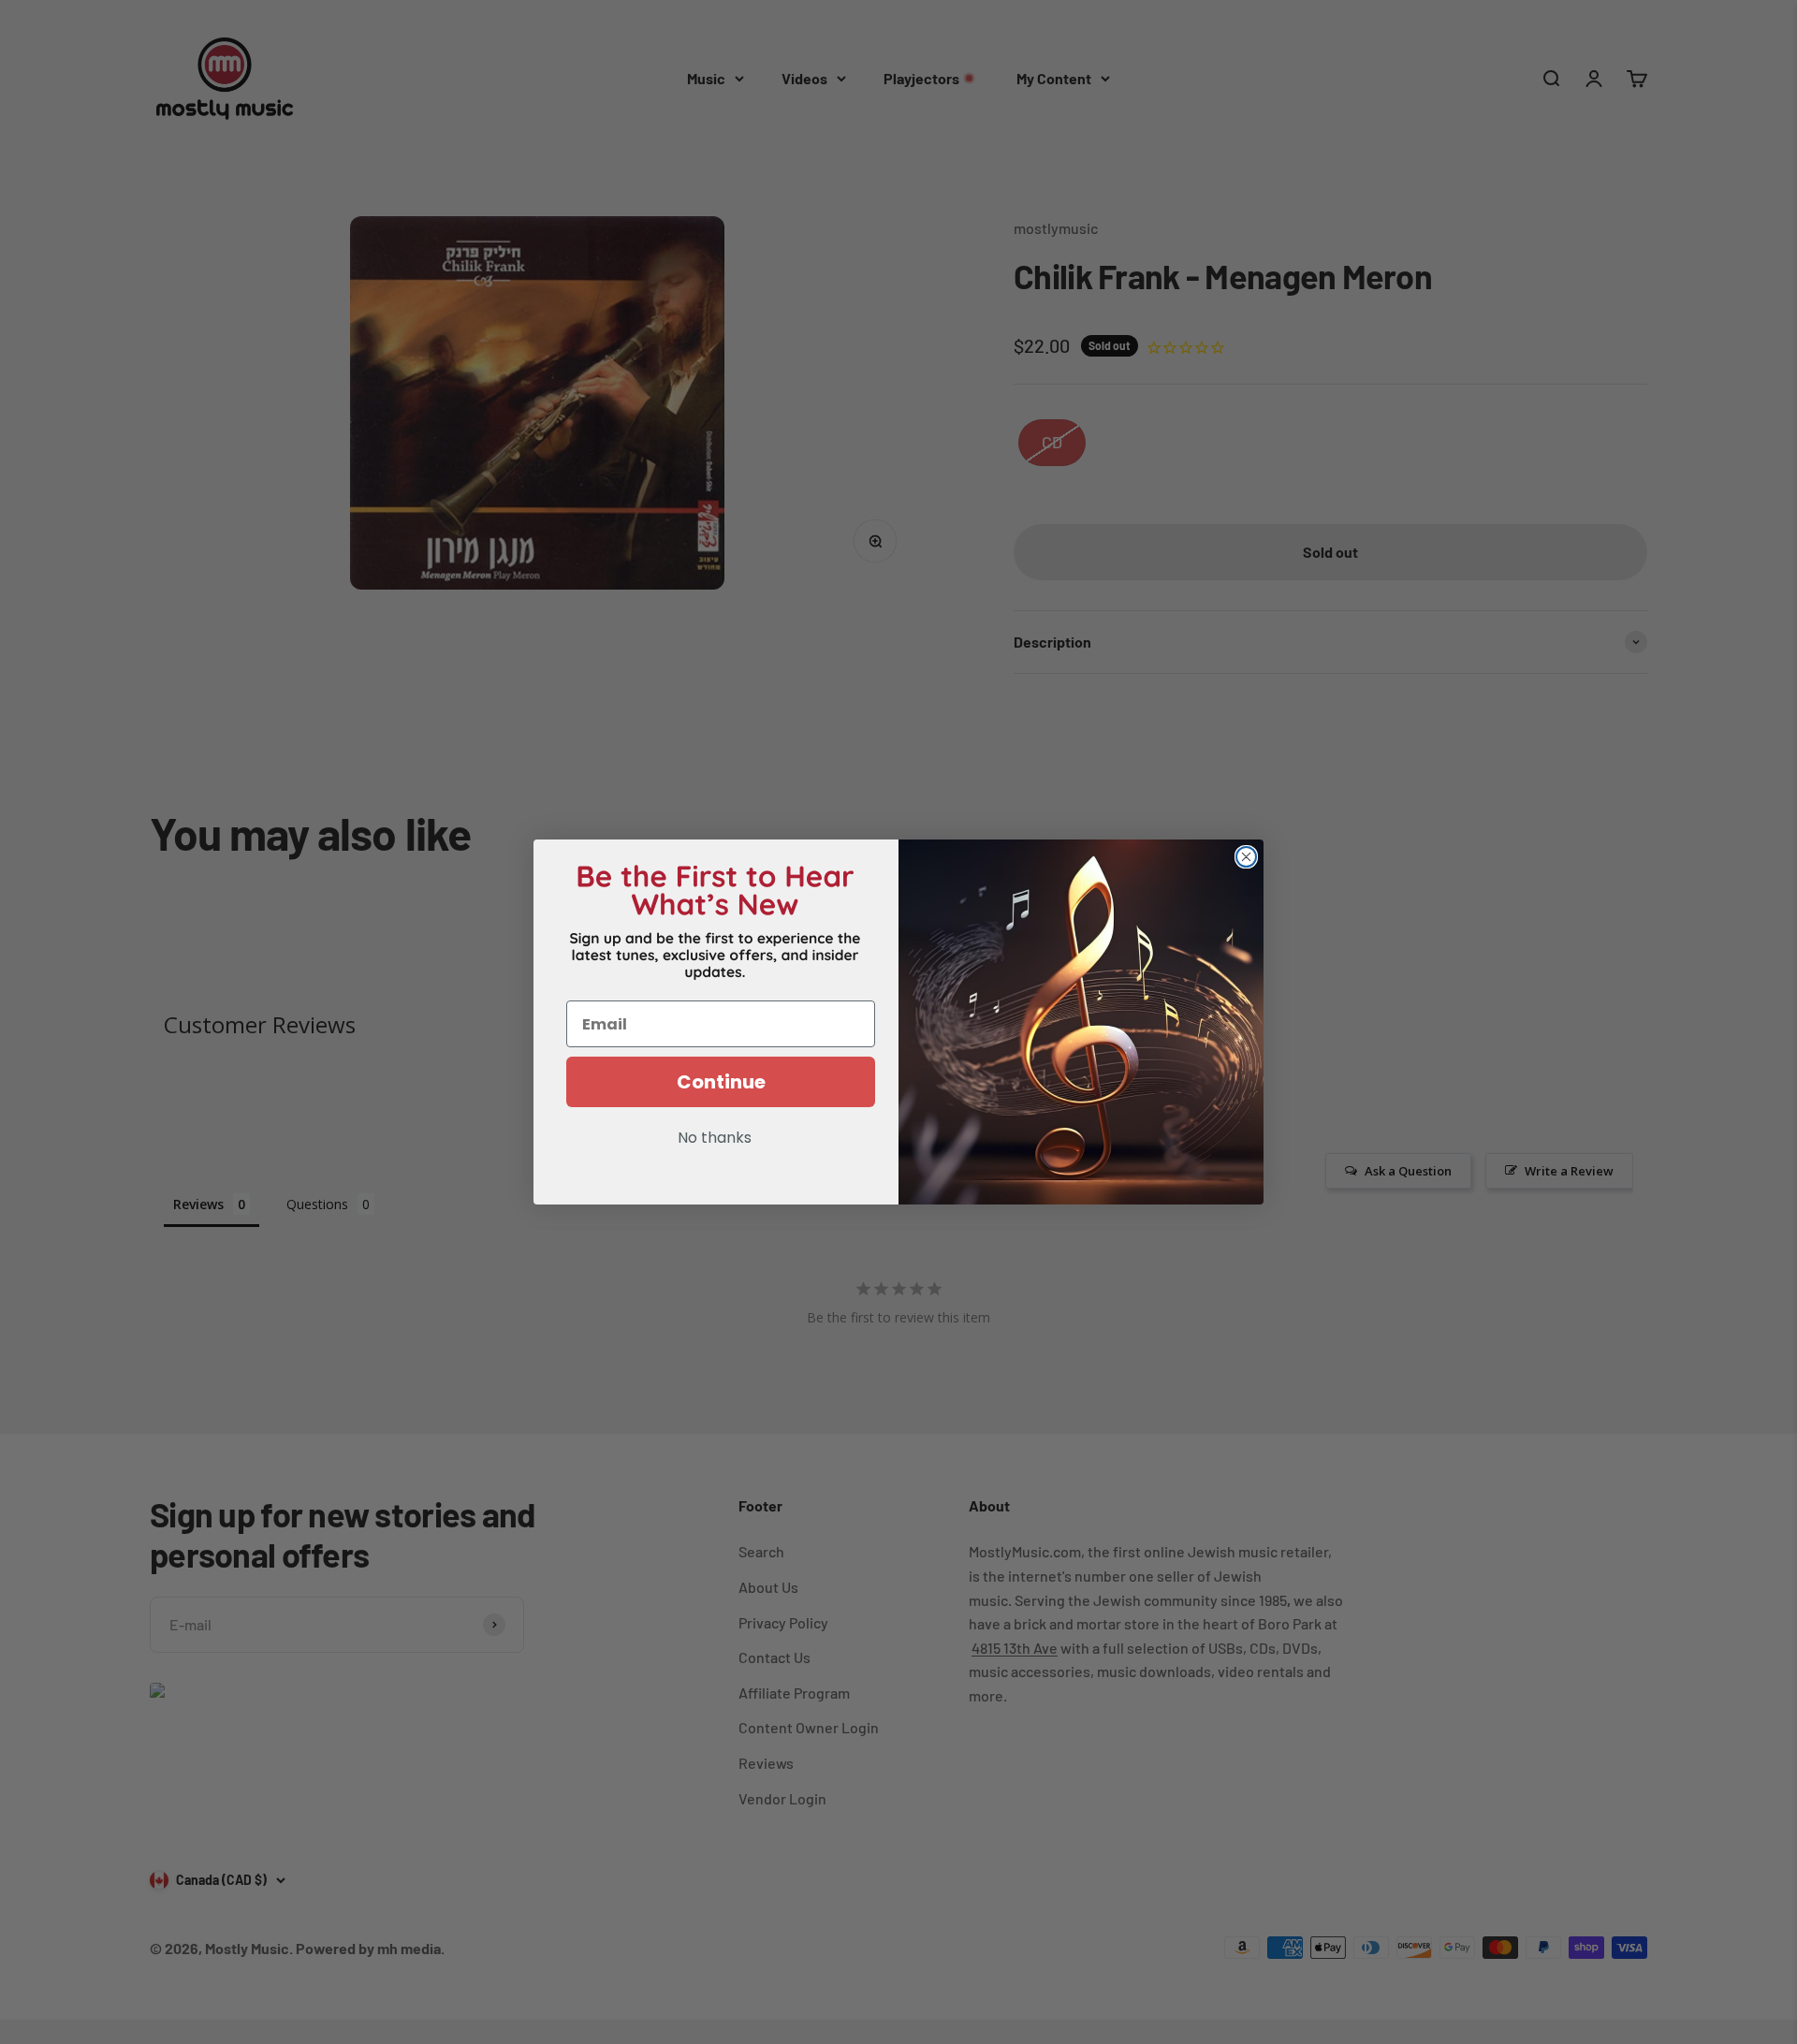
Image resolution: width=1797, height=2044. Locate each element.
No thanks (715, 1139)
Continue (721, 1082)
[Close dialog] (1246, 857)
